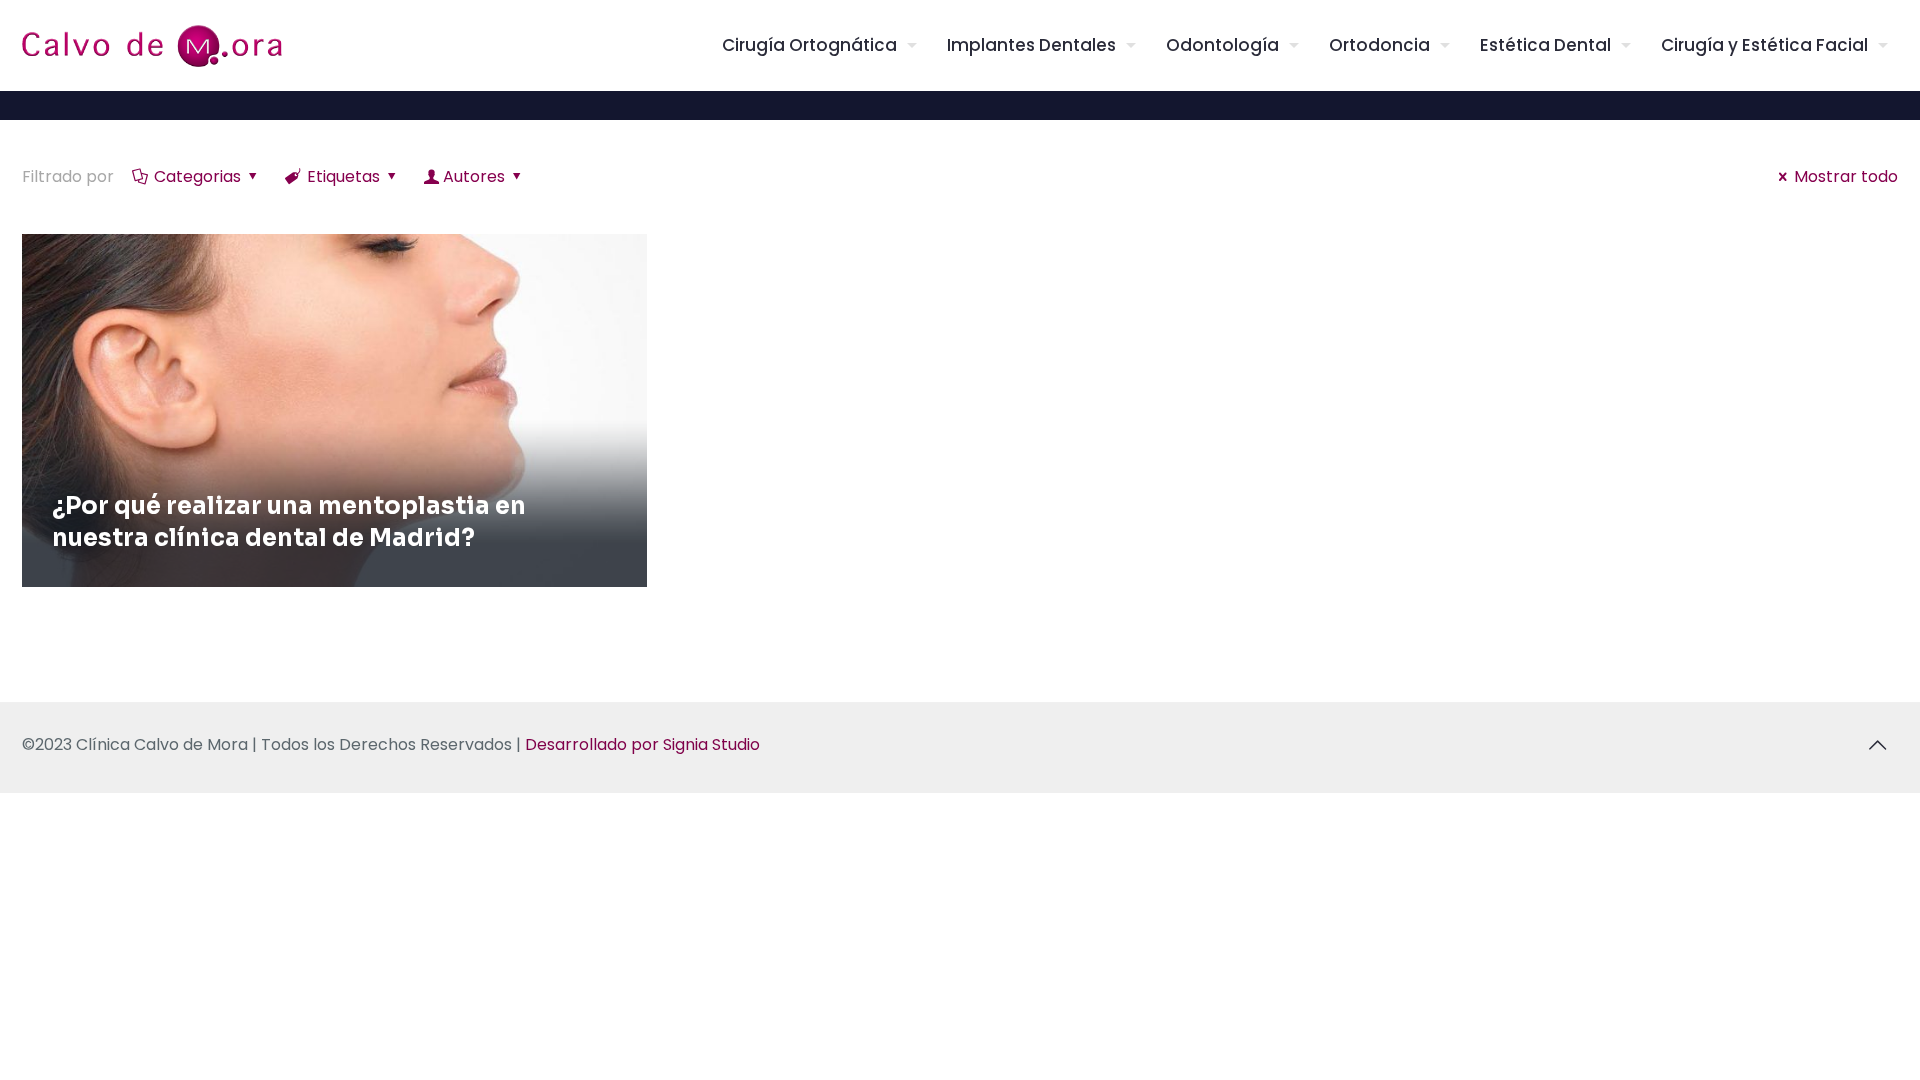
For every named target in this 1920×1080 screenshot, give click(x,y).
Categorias (197, 176)
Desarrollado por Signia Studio (642, 744)
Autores (474, 176)
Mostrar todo (1846, 176)
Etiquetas (343, 176)
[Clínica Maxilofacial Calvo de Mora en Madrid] (152, 45)
